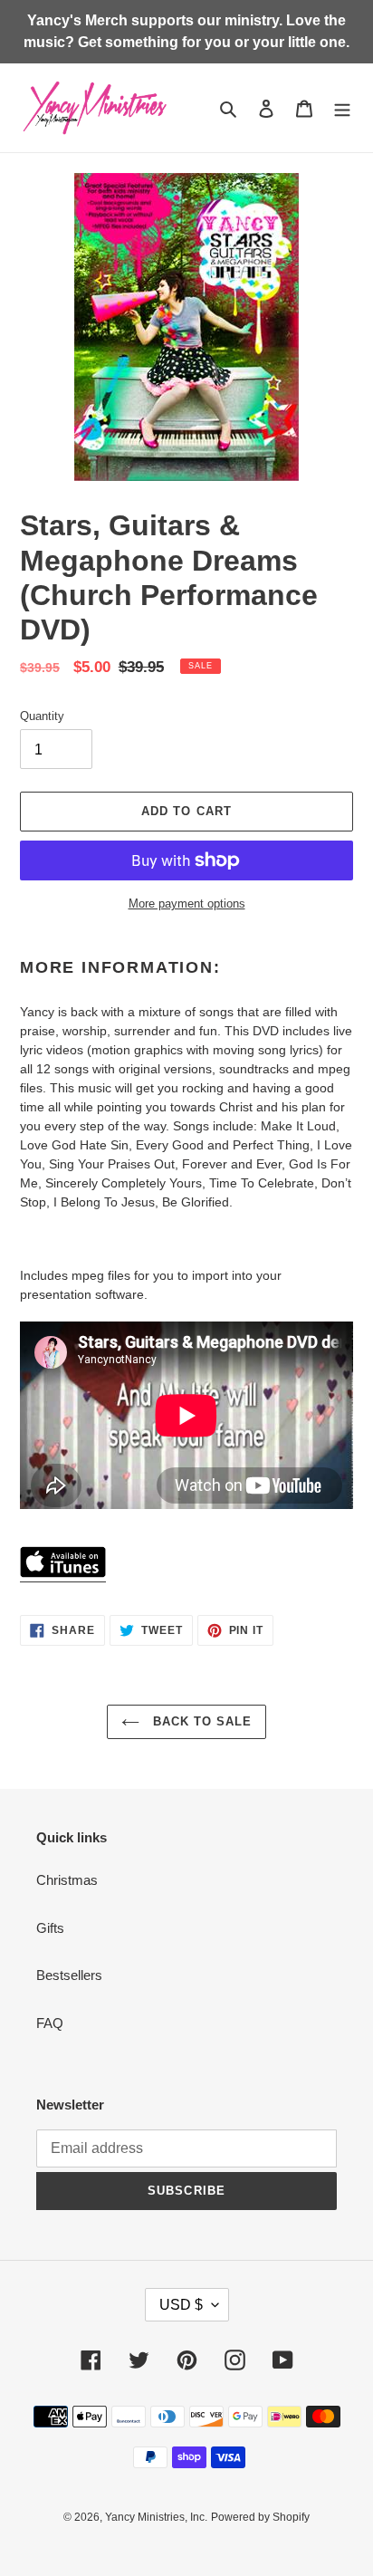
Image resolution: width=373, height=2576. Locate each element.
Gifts (50, 1928)
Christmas (67, 1880)
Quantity (42, 716)
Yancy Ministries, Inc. (156, 2517)
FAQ (50, 2023)
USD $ (181, 2305)
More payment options (187, 904)
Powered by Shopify (260, 2517)
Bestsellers (69, 1975)
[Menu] (342, 108)
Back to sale (201, 1721)
